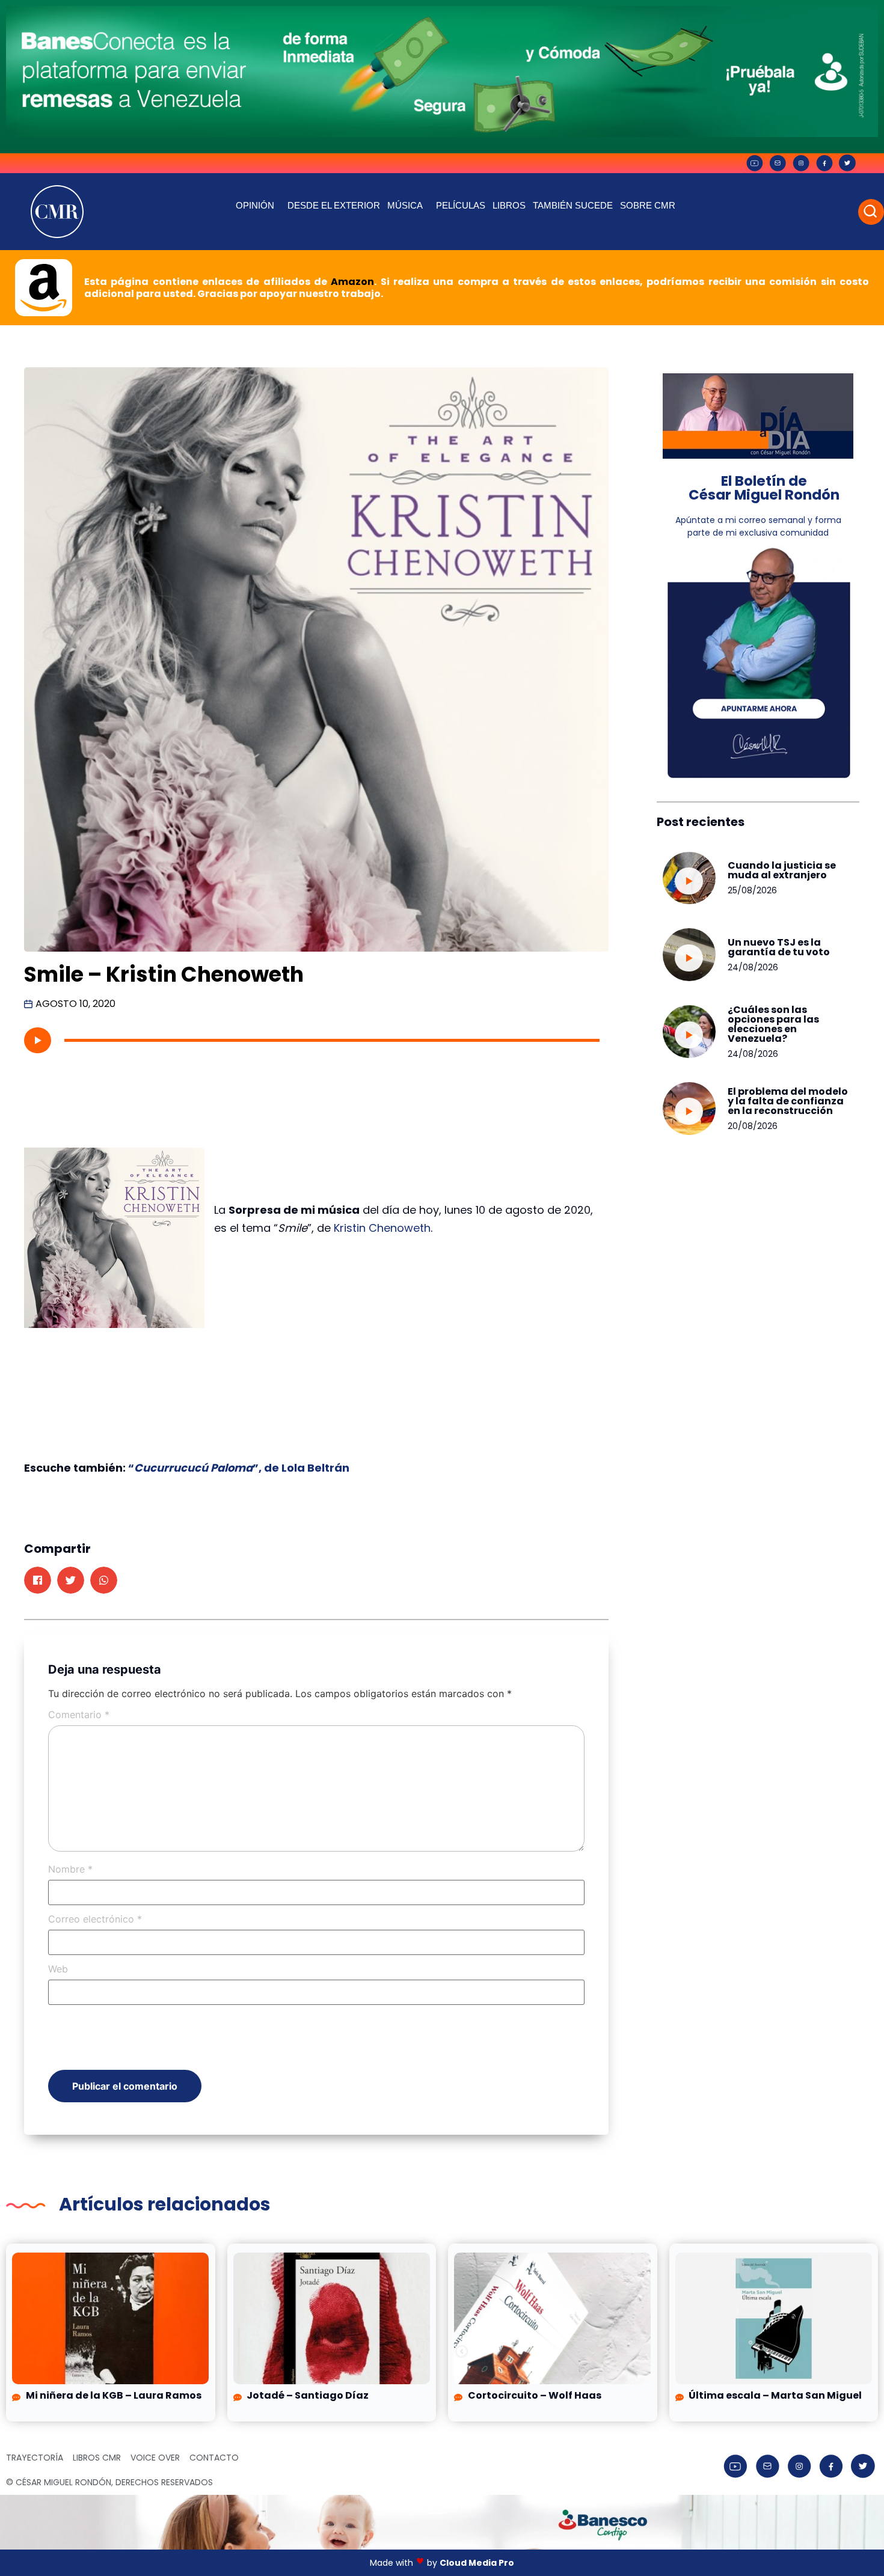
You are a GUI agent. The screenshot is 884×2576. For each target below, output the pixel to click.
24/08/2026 (753, 967)
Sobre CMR (648, 205)
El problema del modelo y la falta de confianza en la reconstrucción (788, 1101)
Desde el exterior (334, 205)
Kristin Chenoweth (382, 1228)
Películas (461, 205)
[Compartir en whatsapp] (104, 1580)
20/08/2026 (753, 1126)
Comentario (79, 1715)
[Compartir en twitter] (71, 1580)
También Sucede (573, 205)
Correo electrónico (95, 1919)
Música (405, 205)
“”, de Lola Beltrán (239, 1468)
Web (58, 1969)
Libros (509, 205)
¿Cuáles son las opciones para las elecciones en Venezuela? (773, 1024)
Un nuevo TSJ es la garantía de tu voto (779, 947)
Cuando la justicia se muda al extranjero (782, 870)
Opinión (255, 205)
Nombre (70, 1869)
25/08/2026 (752, 890)
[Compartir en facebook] (38, 1580)
